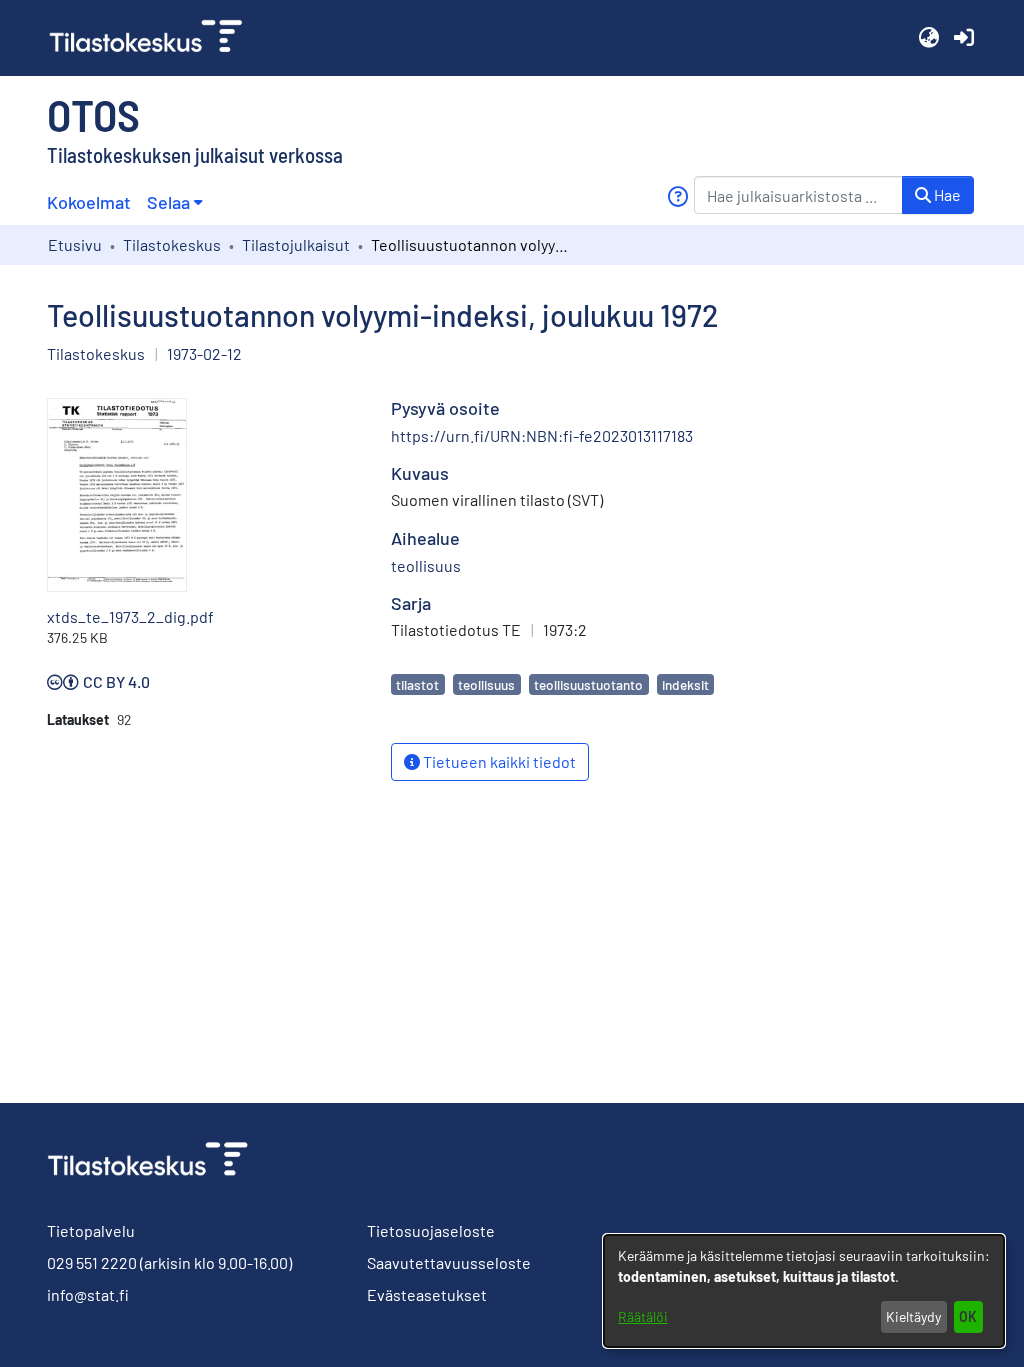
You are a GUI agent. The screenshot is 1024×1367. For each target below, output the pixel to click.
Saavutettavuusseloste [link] (449, 1262)
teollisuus (486, 684)
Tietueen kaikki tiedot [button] (498, 761)
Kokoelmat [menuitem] (89, 202)
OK (968, 1316)
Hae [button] (946, 194)
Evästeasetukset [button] (427, 1294)
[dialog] (804, 1291)
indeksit (685, 684)
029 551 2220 (92, 1262)
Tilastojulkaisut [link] (296, 244)
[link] (154, 38)
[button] (928, 38)
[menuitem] (174, 202)
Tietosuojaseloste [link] (431, 1230)
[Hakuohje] (677, 196)
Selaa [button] (168, 202)
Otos (93, 114)
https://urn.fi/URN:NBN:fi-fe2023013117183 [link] (542, 435)
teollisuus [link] (426, 565)
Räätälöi (643, 1316)
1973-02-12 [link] (204, 353)
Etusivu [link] (75, 244)
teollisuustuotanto (588, 684)
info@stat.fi (88, 1294)
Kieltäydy (913, 1316)
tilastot (417, 684)
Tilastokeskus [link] (172, 244)
